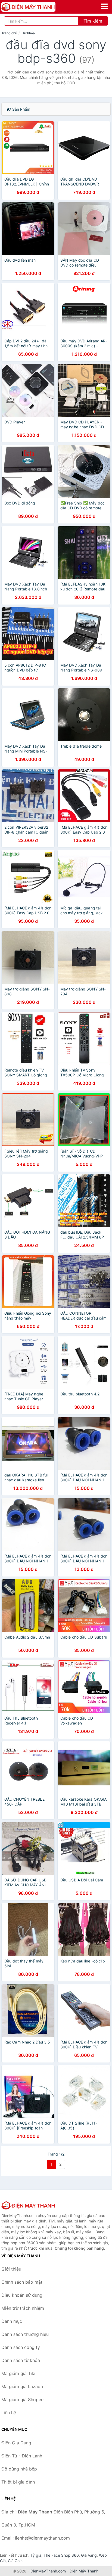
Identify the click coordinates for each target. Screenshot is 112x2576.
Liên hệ (9, 2413)
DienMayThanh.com (48, 2571)
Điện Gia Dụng (16, 2443)
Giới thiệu (11, 2269)
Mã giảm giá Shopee (22, 2399)
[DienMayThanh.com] (39, 7)
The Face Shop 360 (61, 2555)
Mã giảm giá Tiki (18, 2373)
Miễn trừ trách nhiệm (23, 2308)
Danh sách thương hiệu (25, 2334)
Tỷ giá (36, 2555)
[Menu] (104, 6)
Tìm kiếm (93, 21)
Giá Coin (15, 2561)
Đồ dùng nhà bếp (19, 2469)
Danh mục (12, 2321)
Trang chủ (9, 33)
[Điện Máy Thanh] (29, 2205)
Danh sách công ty (21, 2347)
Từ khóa (29, 33)
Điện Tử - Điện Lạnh (22, 2456)
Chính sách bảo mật (22, 2282)
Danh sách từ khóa (21, 2360)
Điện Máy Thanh (84, 2571)
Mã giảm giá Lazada (22, 2386)
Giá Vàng (89, 2555)
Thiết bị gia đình (18, 2482)
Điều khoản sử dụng (22, 2295)
